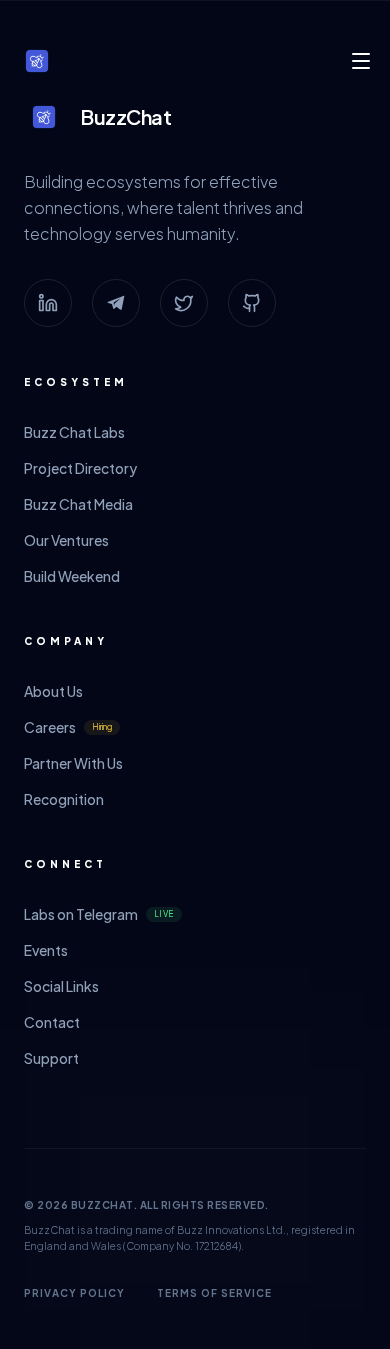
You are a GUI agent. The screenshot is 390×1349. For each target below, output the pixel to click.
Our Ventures (66, 540)
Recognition (64, 799)
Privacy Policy (74, 1293)
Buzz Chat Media (78, 504)
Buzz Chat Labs (74, 432)
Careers (68, 727)
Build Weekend (72, 576)
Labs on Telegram (99, 914)
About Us (53, 691)
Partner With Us (73, 763)
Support (51, 1058)
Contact (52, 1022)
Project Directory (80, 468)
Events (46, 950)
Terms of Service (214, 1293)
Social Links (61, 986)
